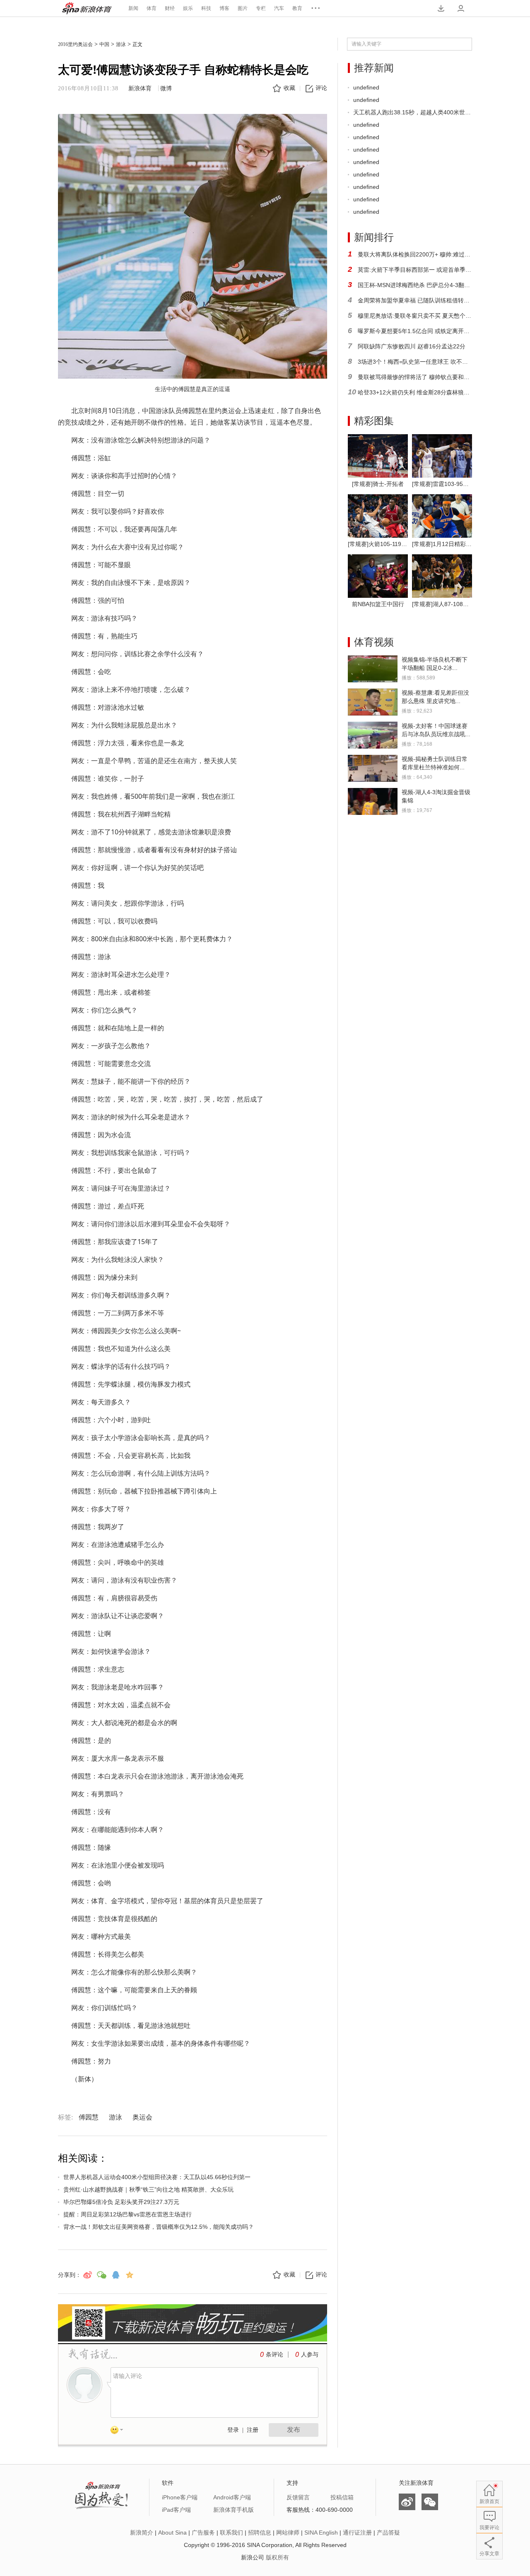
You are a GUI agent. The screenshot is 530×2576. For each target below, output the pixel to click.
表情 (120, 2431)
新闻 (133, 8)
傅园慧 (89, 2117)
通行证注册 (357, 2533)
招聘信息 (260, 2533)
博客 (224, 8)
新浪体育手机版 (234, 2510)
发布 (294, 2430)
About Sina (172, 2533)
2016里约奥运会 (75, 44)
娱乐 (188, 8)
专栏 (261, 8)
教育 (297, 8)
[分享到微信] (101, 2275)
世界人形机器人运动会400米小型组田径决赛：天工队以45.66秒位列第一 (157, 2177)
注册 (253, 2430)
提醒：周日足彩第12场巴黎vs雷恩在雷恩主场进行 (128, 2214)
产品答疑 (388, 2533)
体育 (152, 8)
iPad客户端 (176, 2510)
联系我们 (231, 2533)
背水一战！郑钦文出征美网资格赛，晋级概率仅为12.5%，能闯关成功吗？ (159, 2227)
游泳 (121, 44)
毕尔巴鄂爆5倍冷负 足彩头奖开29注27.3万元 (121, 2202)
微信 (430, 2502)
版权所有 (277, 2557)
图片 (243, 8)
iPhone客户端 (180, 2497)
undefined (366, 87)
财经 (170, 8)
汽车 (279, 8)
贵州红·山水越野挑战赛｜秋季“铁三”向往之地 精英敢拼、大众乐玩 (148, 2189)
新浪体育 (87, 8)
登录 (233, 2430)
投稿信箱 (342, 2497)
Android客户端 (232, 2497)
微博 (166, 88)
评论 (321, 88)
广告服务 (203, 2533)
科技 (206, 8)
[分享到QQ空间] (130, 2275)
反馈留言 (298, 2497)
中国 (104, 44)
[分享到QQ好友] (116, 2275)
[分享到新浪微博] (87, 2275)
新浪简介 (142, 2533)
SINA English (321, 2533)
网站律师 (288, 2533)
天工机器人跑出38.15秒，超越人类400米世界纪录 (413, 112)
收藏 (289, 88)
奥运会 (142, 2117)
